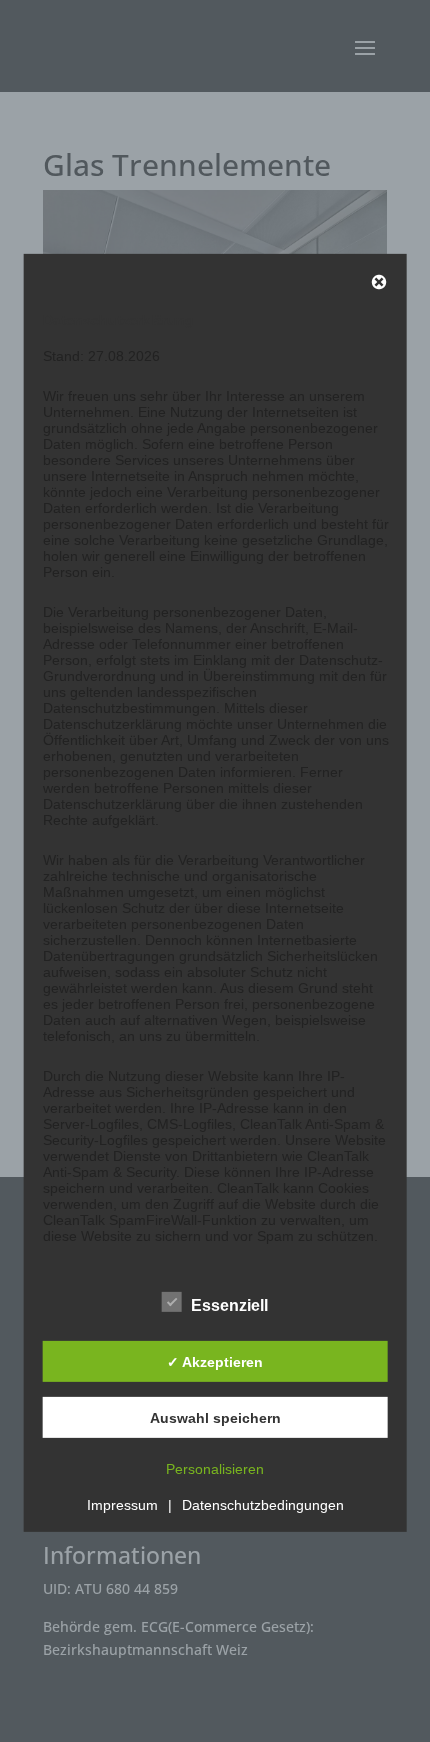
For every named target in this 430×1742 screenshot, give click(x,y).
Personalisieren (215, 1469)
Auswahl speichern (215, 1418)
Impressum (122, 1505)
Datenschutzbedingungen (263, 1505)
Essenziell (229, 1305)
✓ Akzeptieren (215, 1362)
